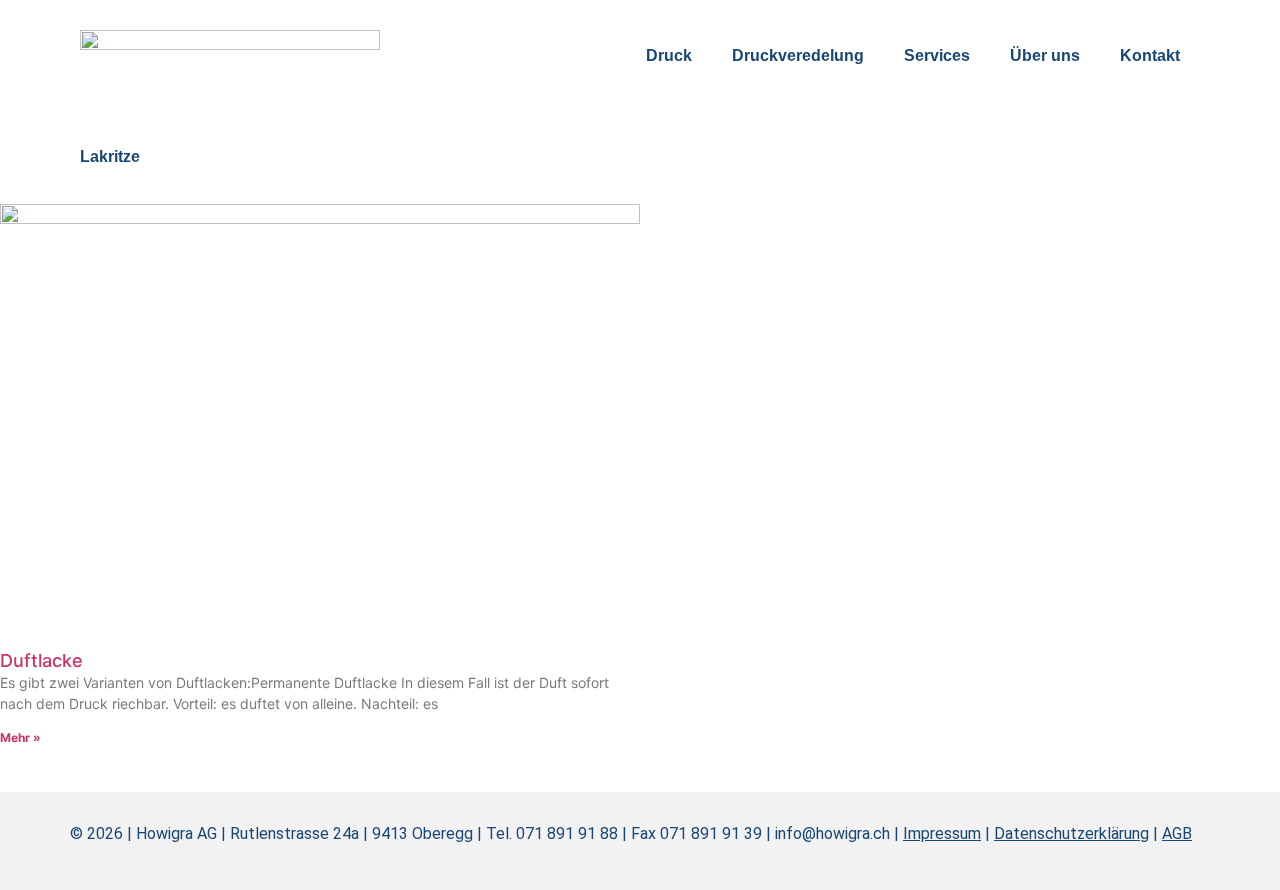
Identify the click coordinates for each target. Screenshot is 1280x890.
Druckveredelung (798, 55)
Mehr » (20, 737)
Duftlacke (41, 660)
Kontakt (1150, 55)
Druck (669, 55)
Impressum (942, 833)
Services (937, 55)
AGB (1177, 833)
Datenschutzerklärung (1071, 833)
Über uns (1045, 55)
